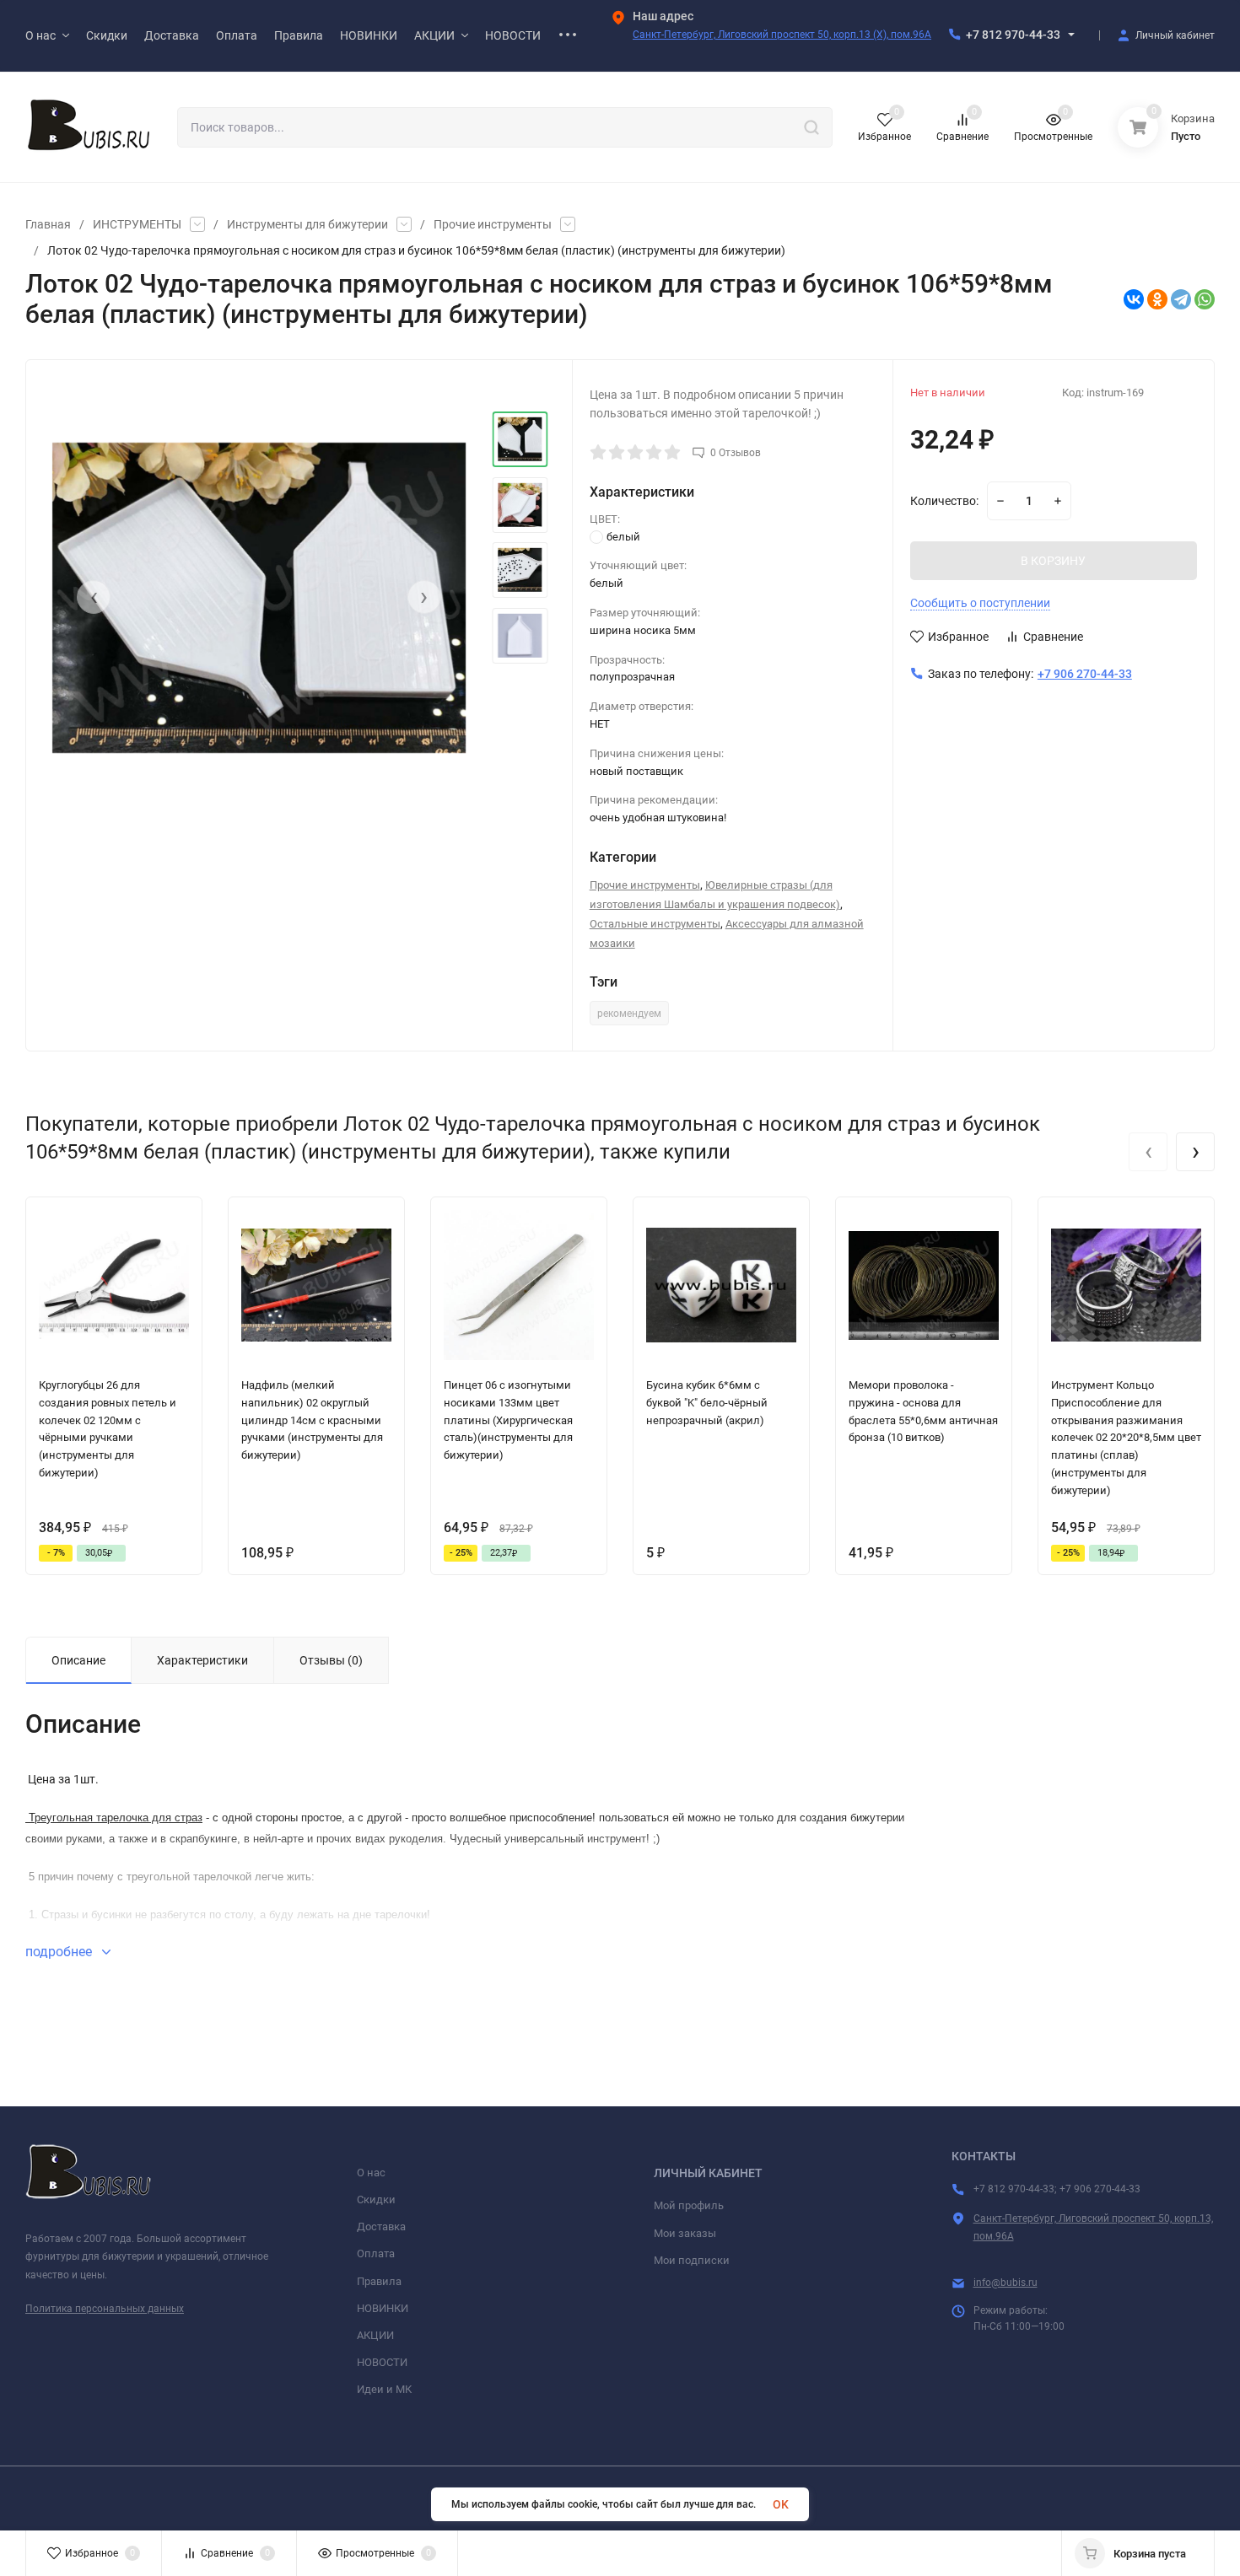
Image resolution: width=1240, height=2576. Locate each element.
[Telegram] (1181, 299)
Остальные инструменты (655, 924)
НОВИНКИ (383, 2308)
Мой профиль (689, 2205)
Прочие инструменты (493, 224)
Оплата (376, 2253)
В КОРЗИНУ (1053, 561)
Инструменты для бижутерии (307, 224)
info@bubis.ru (1005, 2283)
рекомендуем (629, 1014)
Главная (48, 224)
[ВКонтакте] (1134, 299)
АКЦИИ (375, 2335)
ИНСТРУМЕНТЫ (137, 224)
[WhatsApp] (1205, 299)
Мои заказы (685, 2233)
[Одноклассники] (1157, 299)
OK (781, 2504)
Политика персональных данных (105, 2309)
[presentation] (94, 597)
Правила (379, 2281)
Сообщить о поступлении (980, 603)
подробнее (60, 1952)
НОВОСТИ (382, 2362)
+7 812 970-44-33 (1013, 35)
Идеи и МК (384, 2389)
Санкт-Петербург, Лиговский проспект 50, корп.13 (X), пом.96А (782, 35)
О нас (371, 2173)
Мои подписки (692, 2260)
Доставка (381, 2226)
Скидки (376, 2200)
